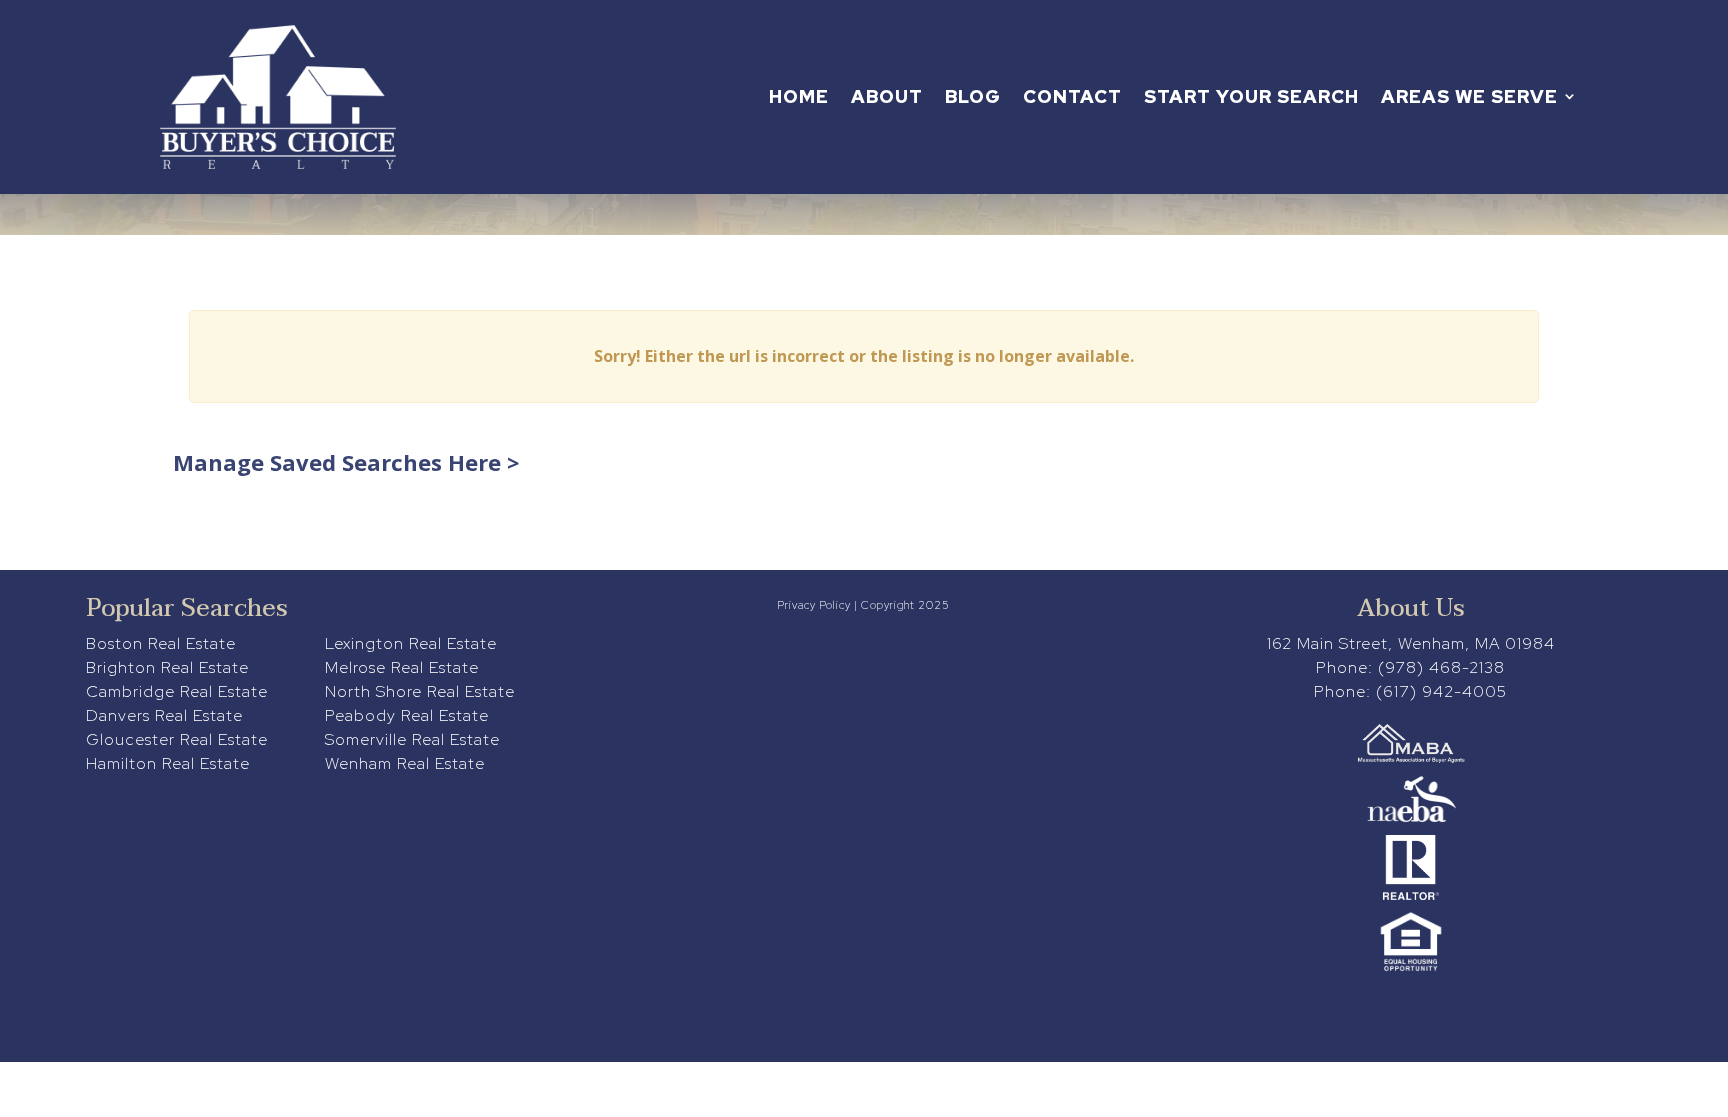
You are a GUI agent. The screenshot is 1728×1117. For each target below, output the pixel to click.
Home (799, 96)
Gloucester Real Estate (177, 739)
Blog (973, 96)
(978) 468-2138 (1441, 667)
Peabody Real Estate (407, 715)
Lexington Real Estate (411, 643)
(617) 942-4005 (1441, 691)
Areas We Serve (1469, 96)
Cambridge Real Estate (177, 691)
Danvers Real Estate (164, 715)
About (887, 96)
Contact (1072, 96)
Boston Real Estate (161, 643)
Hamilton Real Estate (168, 763)
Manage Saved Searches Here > (346, 462)
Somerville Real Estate (412, 739)
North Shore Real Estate (420, 691)
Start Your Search (1251, 96)
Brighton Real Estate (167, 667)
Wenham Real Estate (405, 763)
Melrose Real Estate (402, 667)
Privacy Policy (814, 605)
